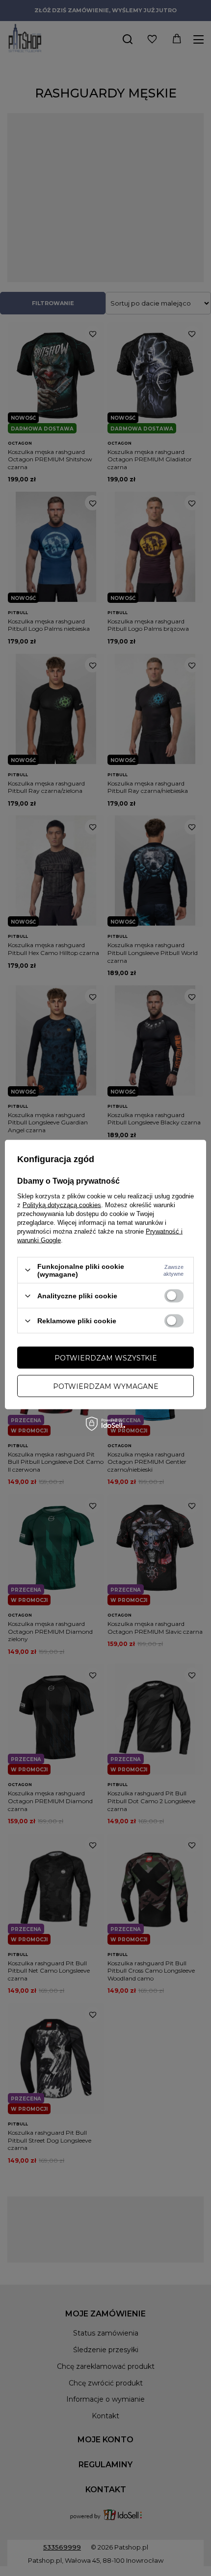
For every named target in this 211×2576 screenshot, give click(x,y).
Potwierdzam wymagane (106, 1386)
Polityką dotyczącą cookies (62, 1205)
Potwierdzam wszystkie (106, 1358)
